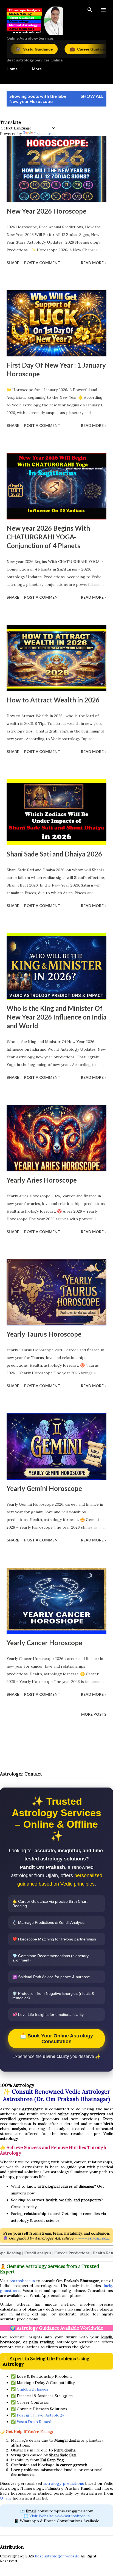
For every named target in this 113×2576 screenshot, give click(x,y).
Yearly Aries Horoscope (42, 1180)
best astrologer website (57, 2556)
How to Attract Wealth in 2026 (53, 700)
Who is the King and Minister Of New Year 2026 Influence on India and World (56, 1017)
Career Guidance (54, 49)
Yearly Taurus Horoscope (44, 1334)
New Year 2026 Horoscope (46, 211)
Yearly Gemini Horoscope (44, 1488)
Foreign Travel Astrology (40, 2415)
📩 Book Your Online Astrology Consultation (56, 2039)
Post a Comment (42, 263)
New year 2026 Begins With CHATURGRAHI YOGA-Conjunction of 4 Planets (48, 537)
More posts (94, 1714)
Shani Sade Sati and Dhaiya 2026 (54, 854)
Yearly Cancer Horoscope (44, 1643)
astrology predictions (64, 2483)
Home (12, 69)
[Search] (90, 10)
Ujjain (5, 2498)
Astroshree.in (22, 2281)
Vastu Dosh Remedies (37, 2422)
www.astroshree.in (94, 2238)
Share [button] (13, 263)
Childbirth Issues (33, 2389)
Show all (92, 96)
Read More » (94, 263)
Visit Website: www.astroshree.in (60, 2516)
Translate (43, 134)
